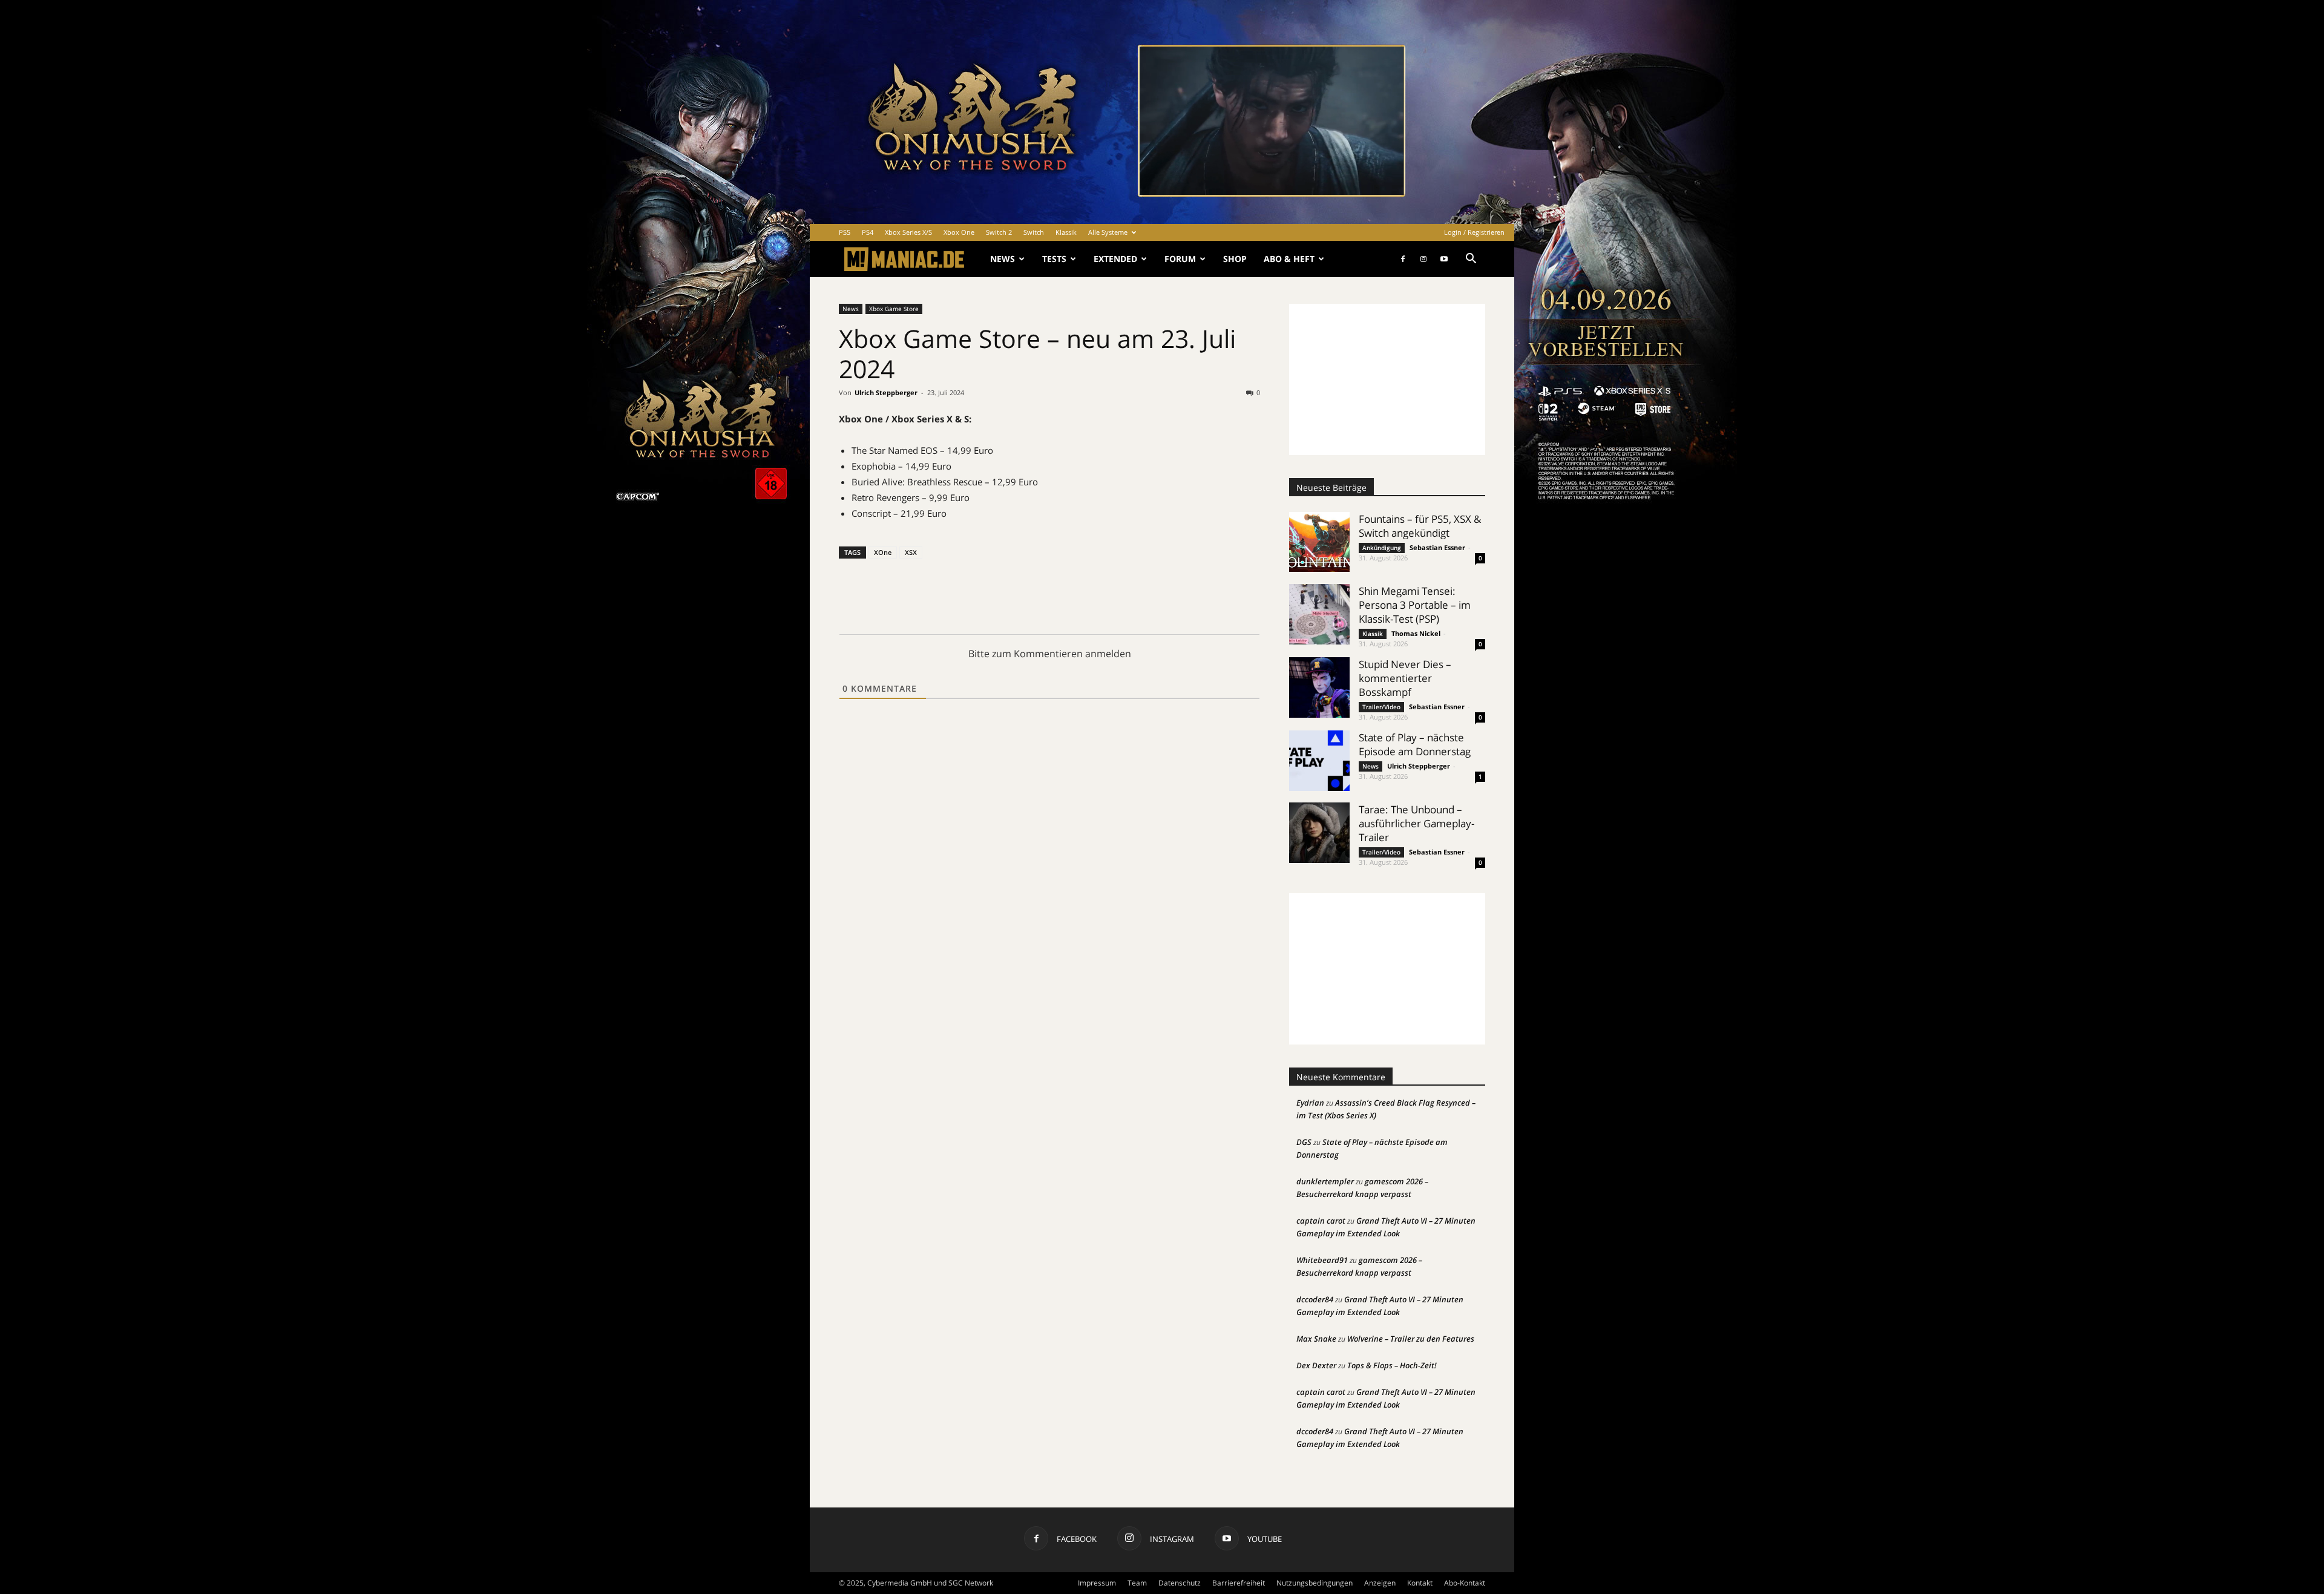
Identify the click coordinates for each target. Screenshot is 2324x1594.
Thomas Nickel (1416, 633)
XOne (883, 552)
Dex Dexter (1316, 1365)
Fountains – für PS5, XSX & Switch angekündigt (1420, 526)
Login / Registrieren (1474, 232)
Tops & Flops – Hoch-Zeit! (1392, 1365)
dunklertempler (1325, 1181)
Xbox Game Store (894, 309)
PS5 (845, 232)
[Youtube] (1444, 259)
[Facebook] (1403, 259)
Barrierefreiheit (1239, 1583)
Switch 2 (999, 232)
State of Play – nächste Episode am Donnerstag (1415, 744)
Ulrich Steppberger (886, 392)
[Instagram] (1423, 259)
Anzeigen (1380, 1583)
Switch (1034, 232)
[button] (1471, 260)
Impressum (1097, 1583)
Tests (1054, 259)
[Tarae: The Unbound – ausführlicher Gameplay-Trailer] (1319, 833)
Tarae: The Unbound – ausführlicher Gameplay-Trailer (1416, 823)
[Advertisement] (1387, 379)
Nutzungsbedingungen (1315, 1583)
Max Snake (1316, 1339)
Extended (1115, 259)
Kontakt (1420, 1583)
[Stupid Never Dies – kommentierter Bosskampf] (1319, 687)
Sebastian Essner (1437, 547)
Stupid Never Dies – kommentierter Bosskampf (1405, 678)
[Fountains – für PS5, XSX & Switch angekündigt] (1319, 542)
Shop (1235, 259)
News (1003, 259)
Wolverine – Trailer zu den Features (1411, 1339)
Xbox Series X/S (908, 232)
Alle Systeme (1108, 232)
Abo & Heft (1289, 259)
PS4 (868, 232)
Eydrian (1310, 1103)
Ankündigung (1382, 548)
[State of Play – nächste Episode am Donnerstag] (1319, 761)
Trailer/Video (1381, 707)
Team (1137, 1583)
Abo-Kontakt (1465, 1583)
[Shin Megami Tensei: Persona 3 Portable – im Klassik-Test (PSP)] (1319, 614)
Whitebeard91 (1322, 1260)
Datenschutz (1180, 1583)
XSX (911, 552)
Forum (1180, 259)
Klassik (1066, 232)
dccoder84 (1315, 1299)
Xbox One (959, 232)
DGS (1304, 1142)
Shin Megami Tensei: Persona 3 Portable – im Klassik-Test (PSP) (1415, 605)
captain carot (1321, 1221)
